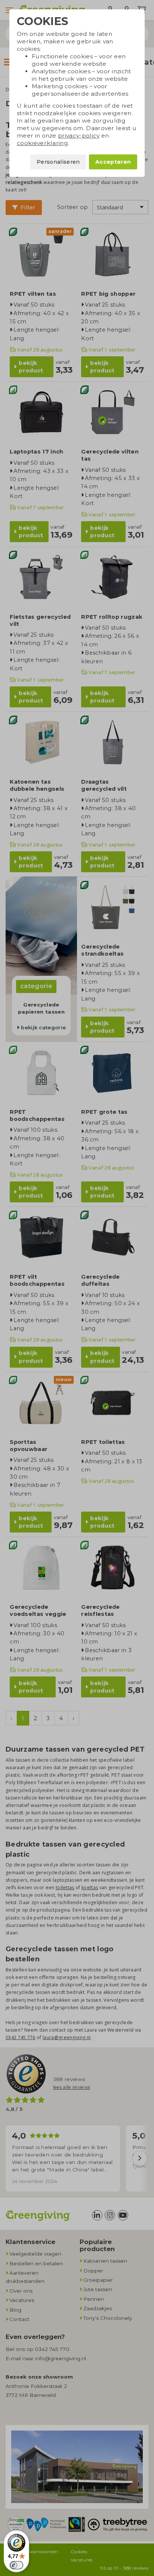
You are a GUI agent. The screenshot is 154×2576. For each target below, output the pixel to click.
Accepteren (113, 162)
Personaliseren (58, 162)
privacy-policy (79, 136)
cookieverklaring (42, 143)
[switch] (16, 2565)
